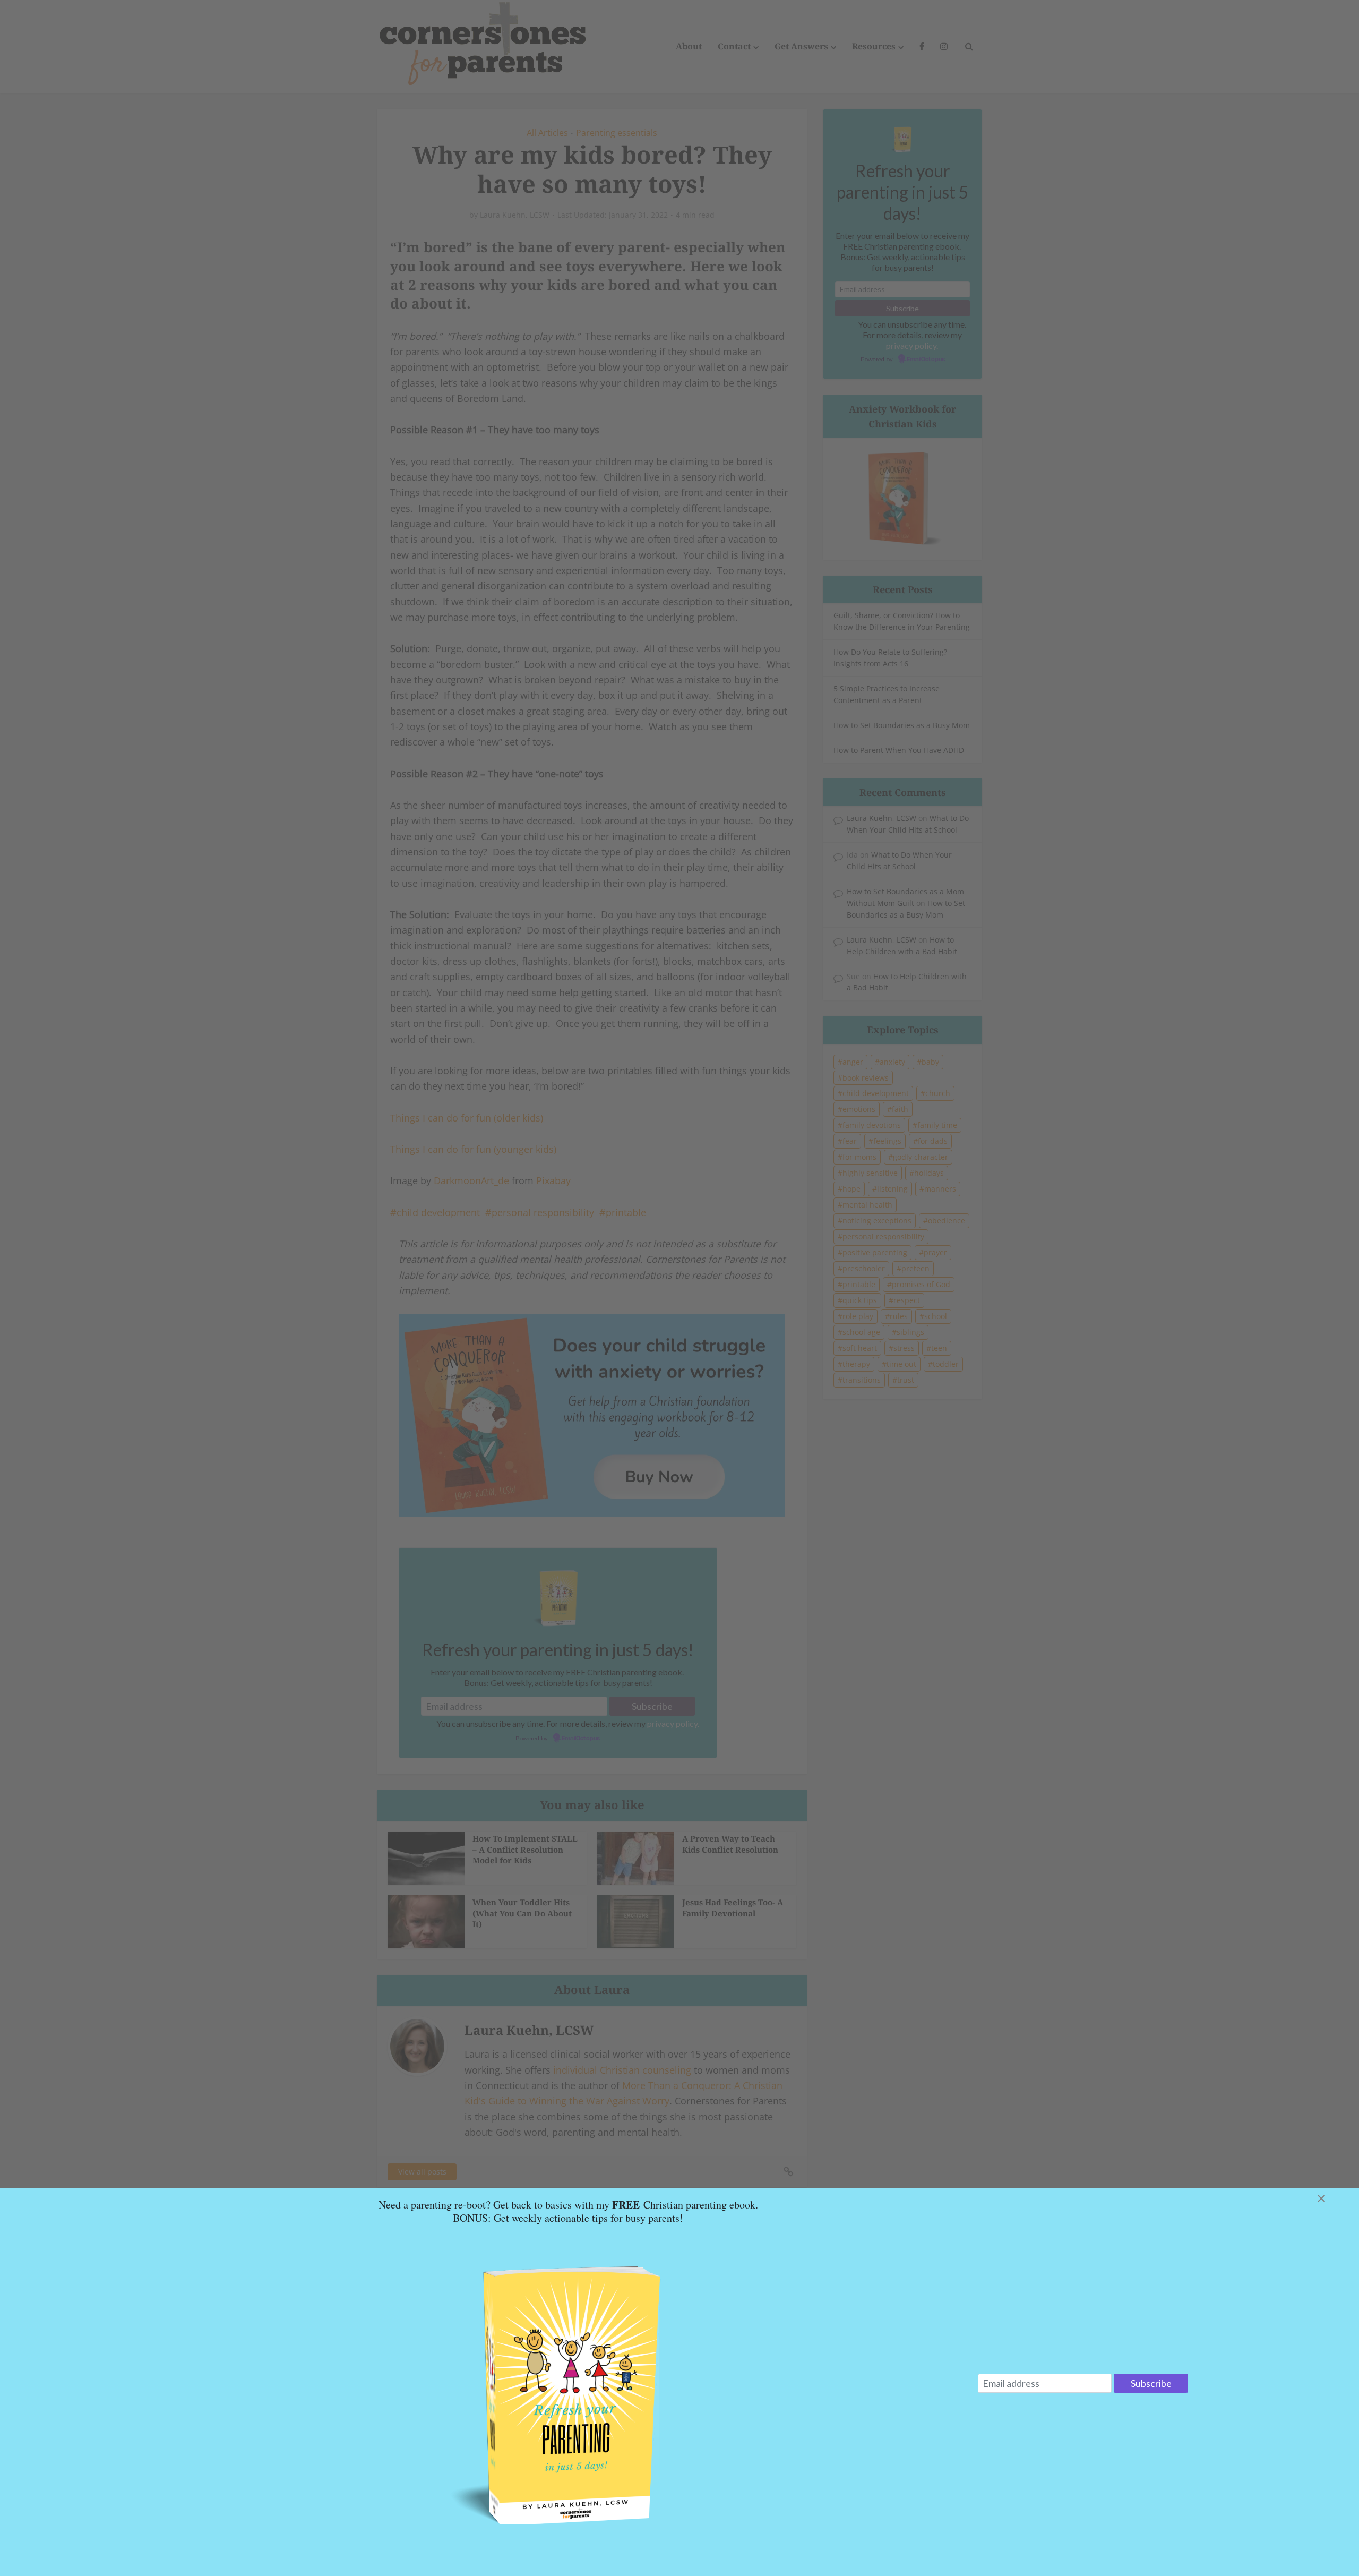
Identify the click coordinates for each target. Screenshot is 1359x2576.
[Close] (1334, 2198)
